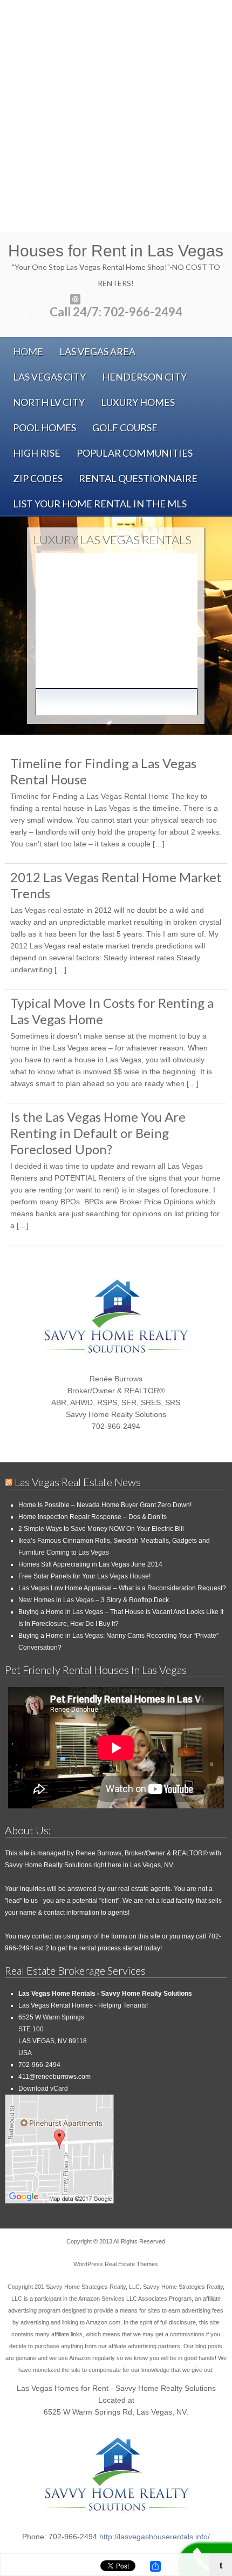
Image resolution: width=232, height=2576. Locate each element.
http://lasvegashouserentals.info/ (155, 2537)
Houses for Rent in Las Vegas (116, 251)
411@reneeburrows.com (54, 2077)
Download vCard (43, 2089)
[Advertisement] (116, 116)
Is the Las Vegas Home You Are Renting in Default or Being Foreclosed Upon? (98, 1133)
